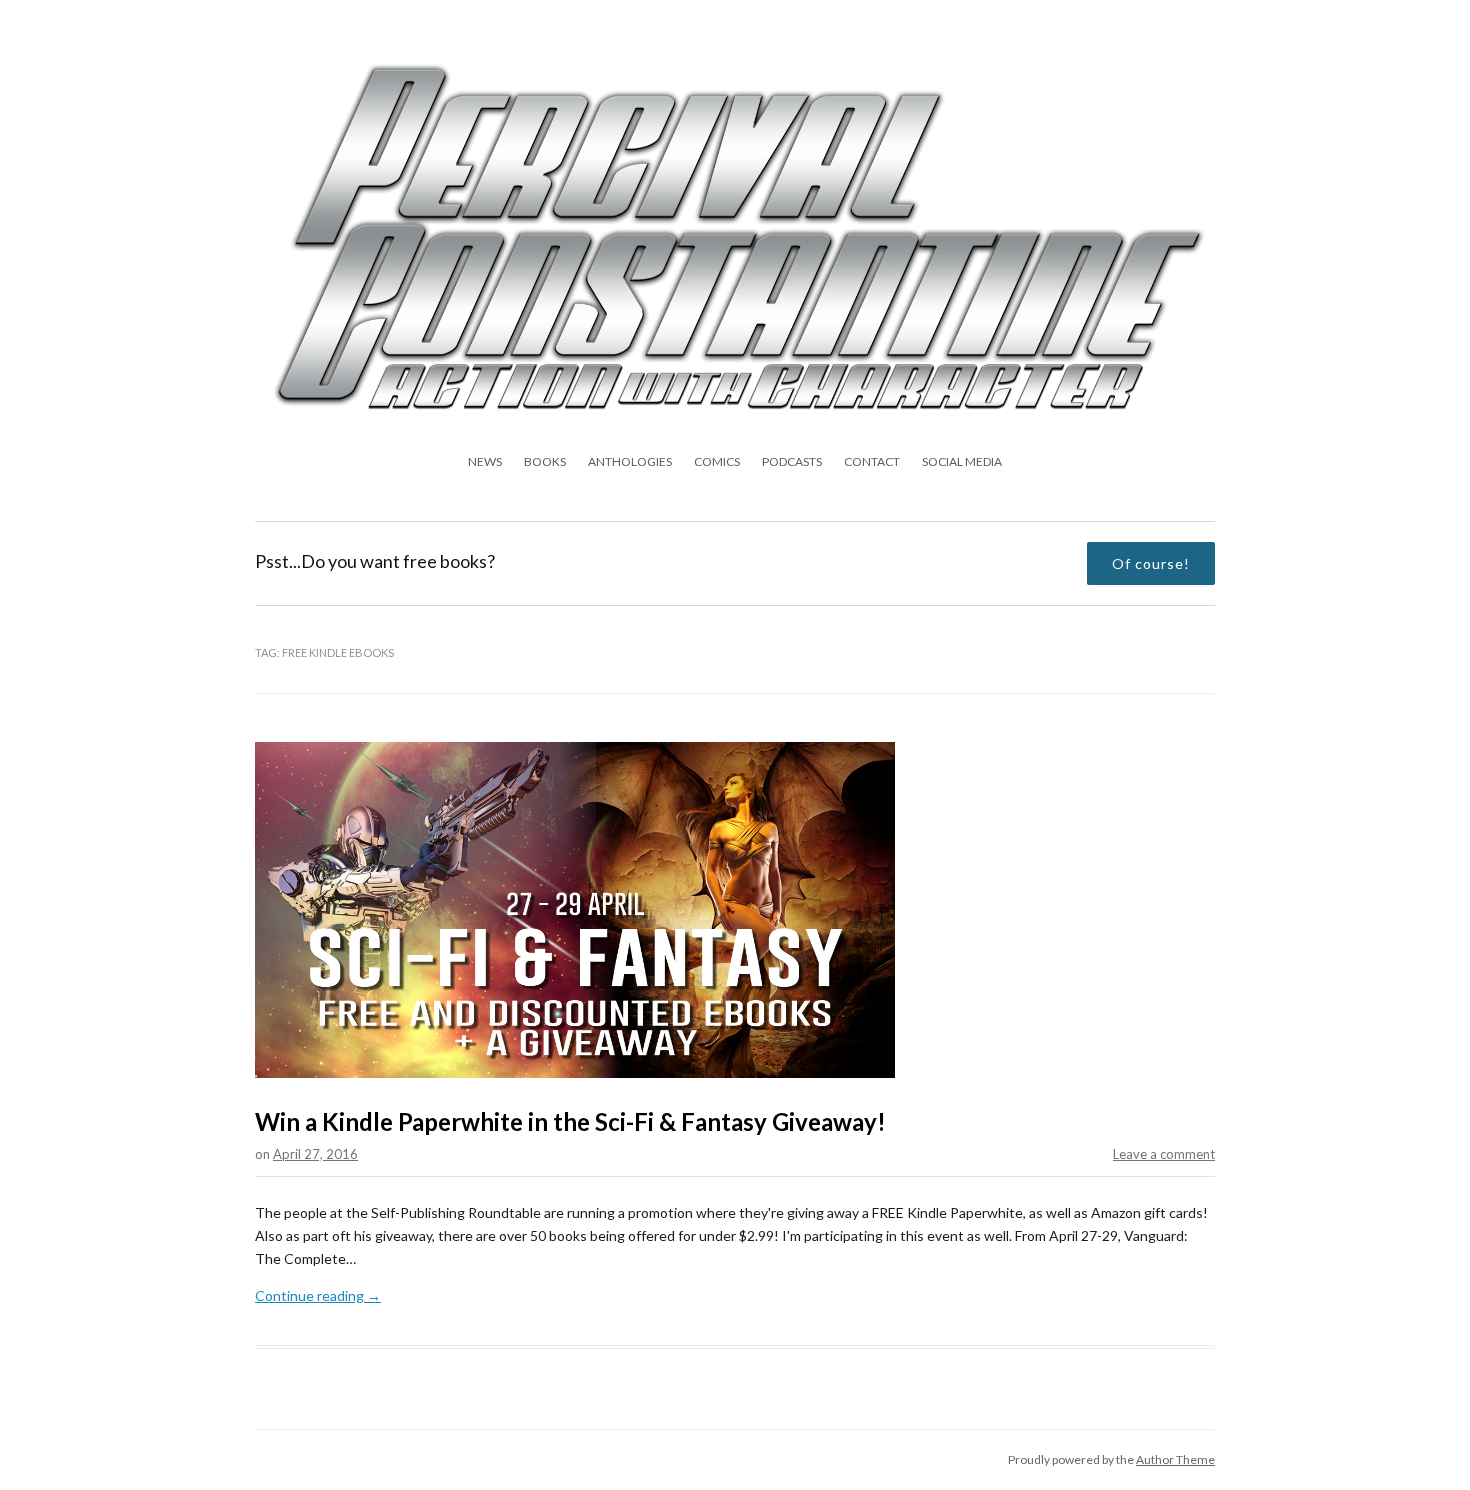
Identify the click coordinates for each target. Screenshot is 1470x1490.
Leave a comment (1164, 1154)
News (485, 461)
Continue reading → (318, 1295)
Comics (717, 461)
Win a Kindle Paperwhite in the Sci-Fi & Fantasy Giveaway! (570, 1121)
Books (545, 461)
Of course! (1151, 563)
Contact (872, 461)
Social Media (962, 461)
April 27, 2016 (315, 1154)
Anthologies (630, 461)
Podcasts (792, 461)
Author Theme (1175, 1459)
